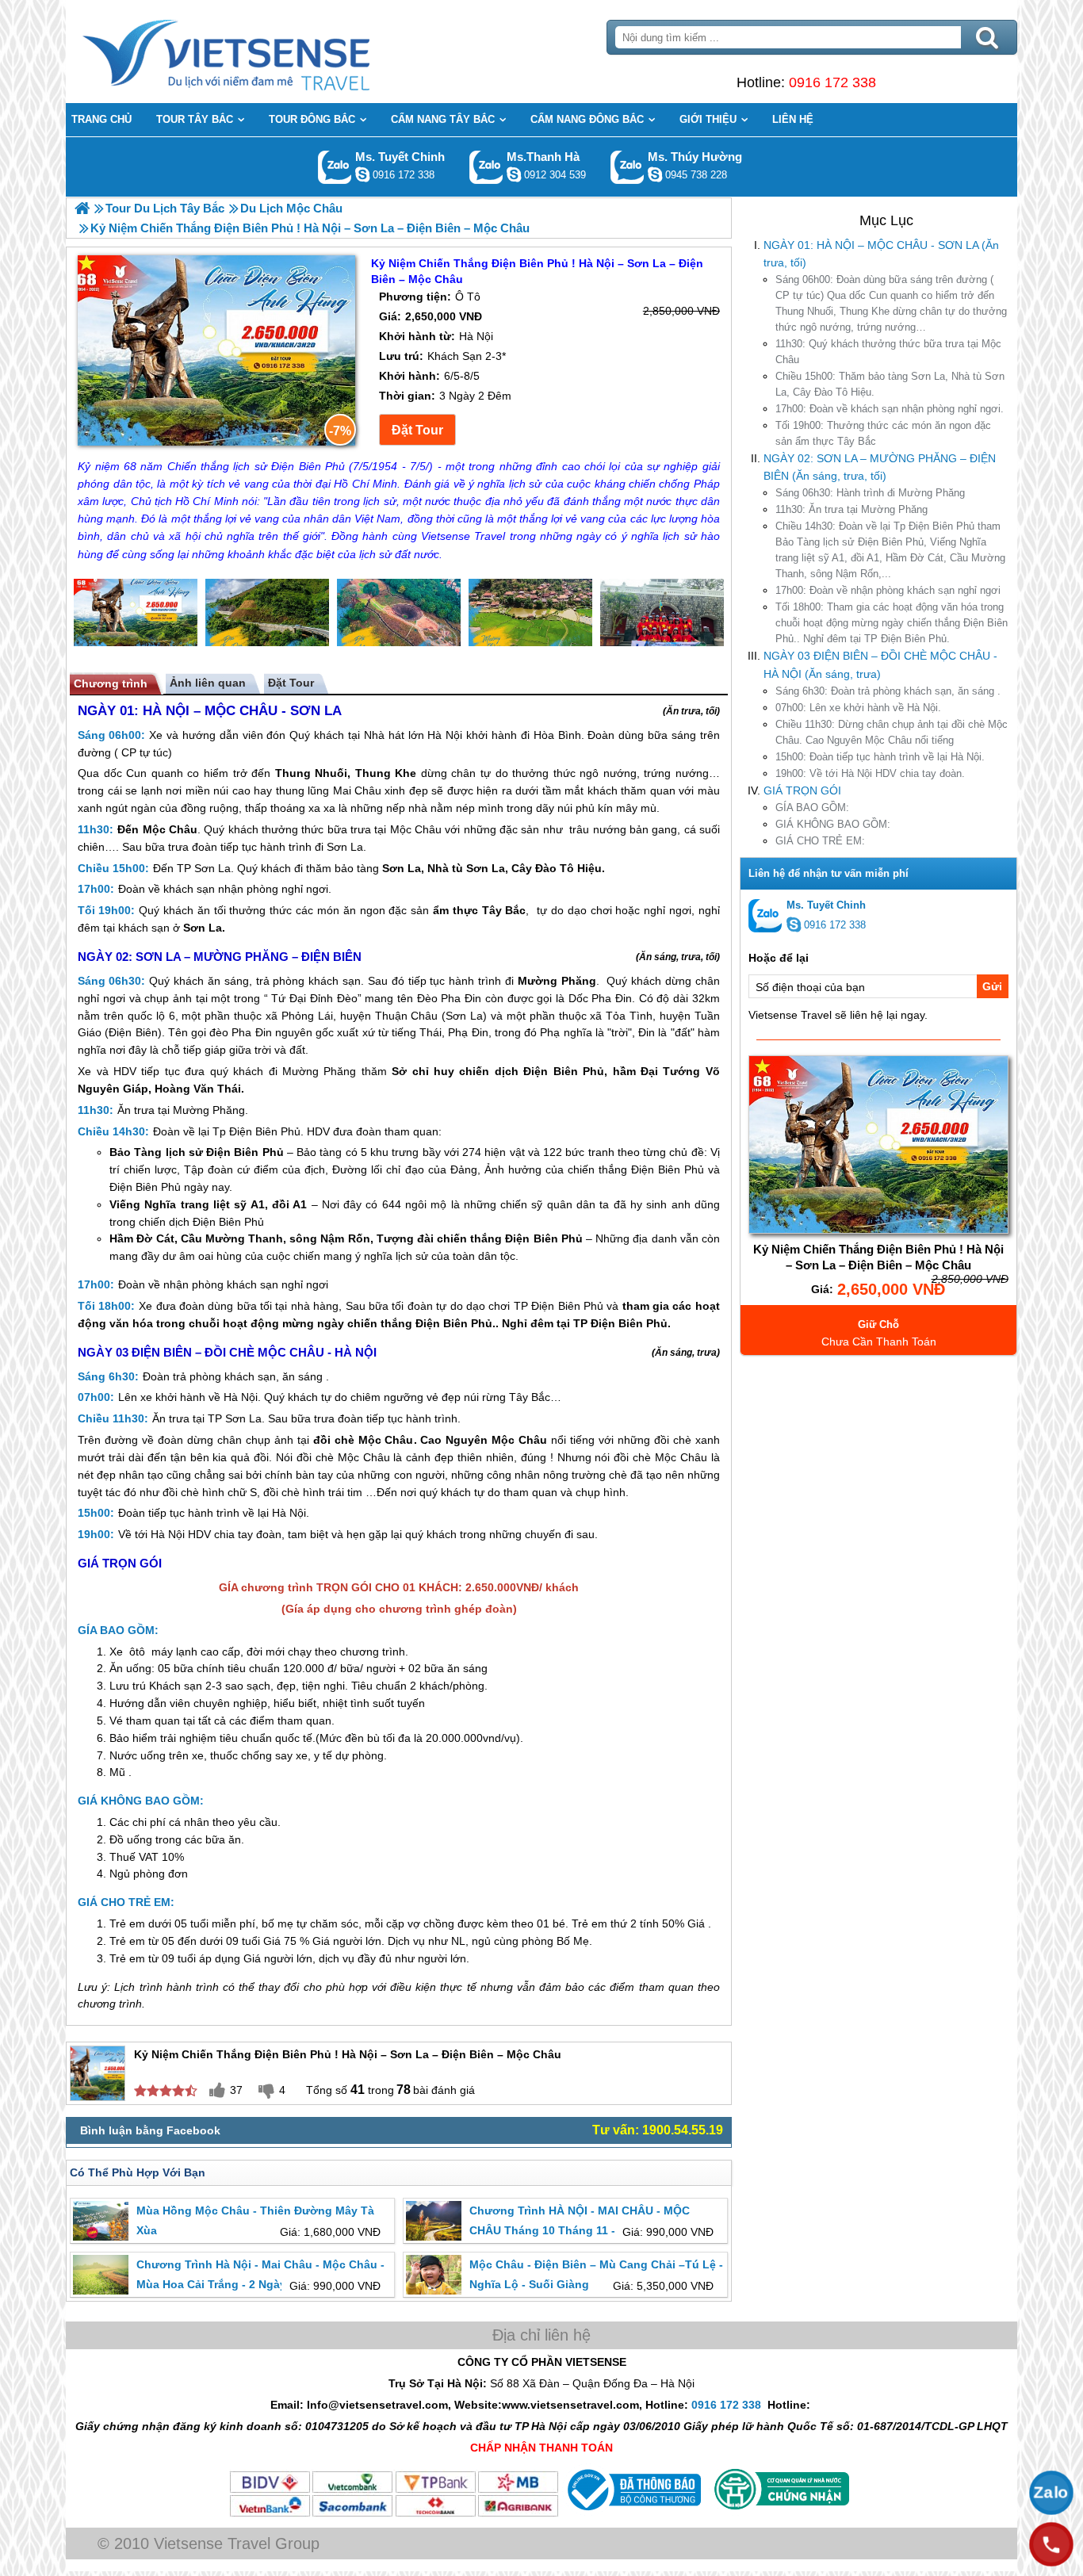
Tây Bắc (504, 910)
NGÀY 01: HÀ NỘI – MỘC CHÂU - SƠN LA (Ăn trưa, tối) (881, 254)
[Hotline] (1051, 2544)
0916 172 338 (832, 82)
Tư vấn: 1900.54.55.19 (658, 2130)
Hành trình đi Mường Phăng (870, 493)
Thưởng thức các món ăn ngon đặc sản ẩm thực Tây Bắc (883, 433)
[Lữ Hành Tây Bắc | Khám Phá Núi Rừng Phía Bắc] (82, 208)
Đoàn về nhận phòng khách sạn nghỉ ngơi (888, 590)
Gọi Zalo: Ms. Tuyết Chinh (335, 167)
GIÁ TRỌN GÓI (802, 790)
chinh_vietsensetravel (362, 174)
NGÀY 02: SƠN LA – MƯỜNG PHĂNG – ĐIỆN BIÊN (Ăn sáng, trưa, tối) (880, 467)
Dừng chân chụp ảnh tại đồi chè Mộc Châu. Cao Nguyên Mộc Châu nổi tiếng (892, 732)
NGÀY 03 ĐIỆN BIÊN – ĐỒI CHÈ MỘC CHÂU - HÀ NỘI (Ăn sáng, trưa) (880, 664)
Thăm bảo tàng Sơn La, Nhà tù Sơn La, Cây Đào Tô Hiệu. (890, 384)
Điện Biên (133, 1032)
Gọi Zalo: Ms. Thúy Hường (628, 167)
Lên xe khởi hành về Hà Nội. (858, 708)
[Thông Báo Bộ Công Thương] (632, 2514)
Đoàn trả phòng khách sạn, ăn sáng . (888, 691)
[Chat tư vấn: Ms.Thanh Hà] (514, 174)
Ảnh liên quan (208, 683)
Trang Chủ (266, 52)
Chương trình (111, 683)
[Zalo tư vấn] (1051, 2493)
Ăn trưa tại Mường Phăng (851, 509)
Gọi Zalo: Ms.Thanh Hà (486, 167)
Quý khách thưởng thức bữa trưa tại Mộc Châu (888, 352)
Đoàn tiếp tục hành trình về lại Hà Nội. (880, 757)
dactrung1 (655, 174)
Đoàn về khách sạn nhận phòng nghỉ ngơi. (890, 409)
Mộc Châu (170, 829)
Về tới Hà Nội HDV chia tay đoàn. (870, 773)
